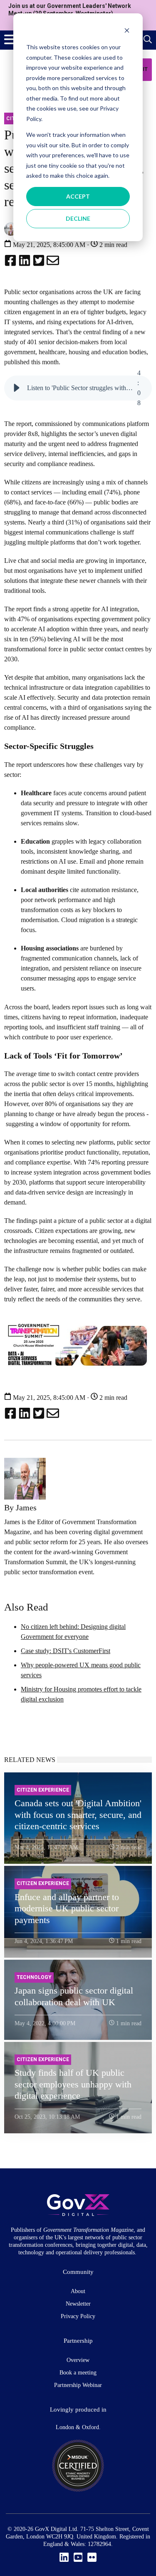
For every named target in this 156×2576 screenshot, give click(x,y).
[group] (78, 388)
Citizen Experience (43, 1790)
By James (20, 1507)
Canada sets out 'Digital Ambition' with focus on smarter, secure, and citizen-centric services (78, 1815)
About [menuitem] (78, 2291)
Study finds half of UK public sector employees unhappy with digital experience (73, 2084)
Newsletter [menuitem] (78, 2304)
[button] (17, 388)
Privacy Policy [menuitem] (78, 2316)
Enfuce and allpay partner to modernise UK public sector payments (67, 1908)
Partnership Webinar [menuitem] (78, 2385)
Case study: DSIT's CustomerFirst (66, 1651)
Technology (34, 1977)
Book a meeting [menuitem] (78, 2373)
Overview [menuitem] (78, 2360)
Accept (78, 196)
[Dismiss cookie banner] (127, 32)
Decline (78, 218)
